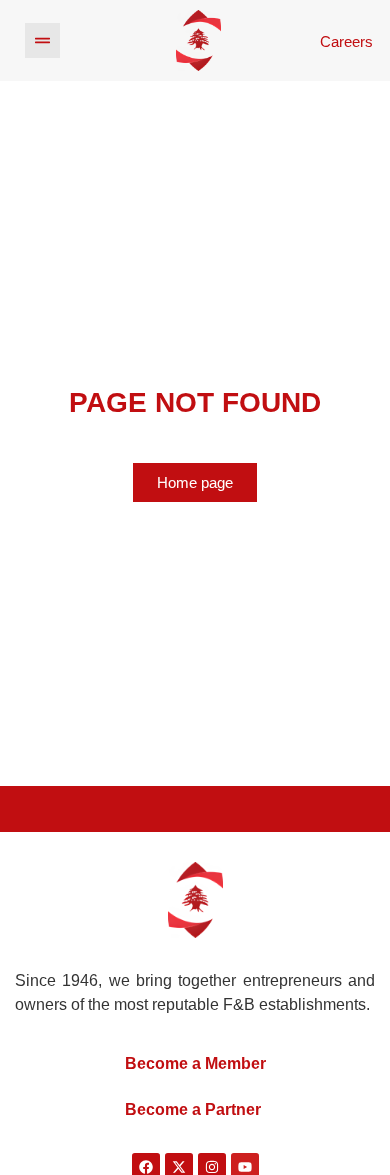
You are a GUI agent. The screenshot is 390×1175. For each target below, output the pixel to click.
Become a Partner (193, 1109)
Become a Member (195, 1063)
